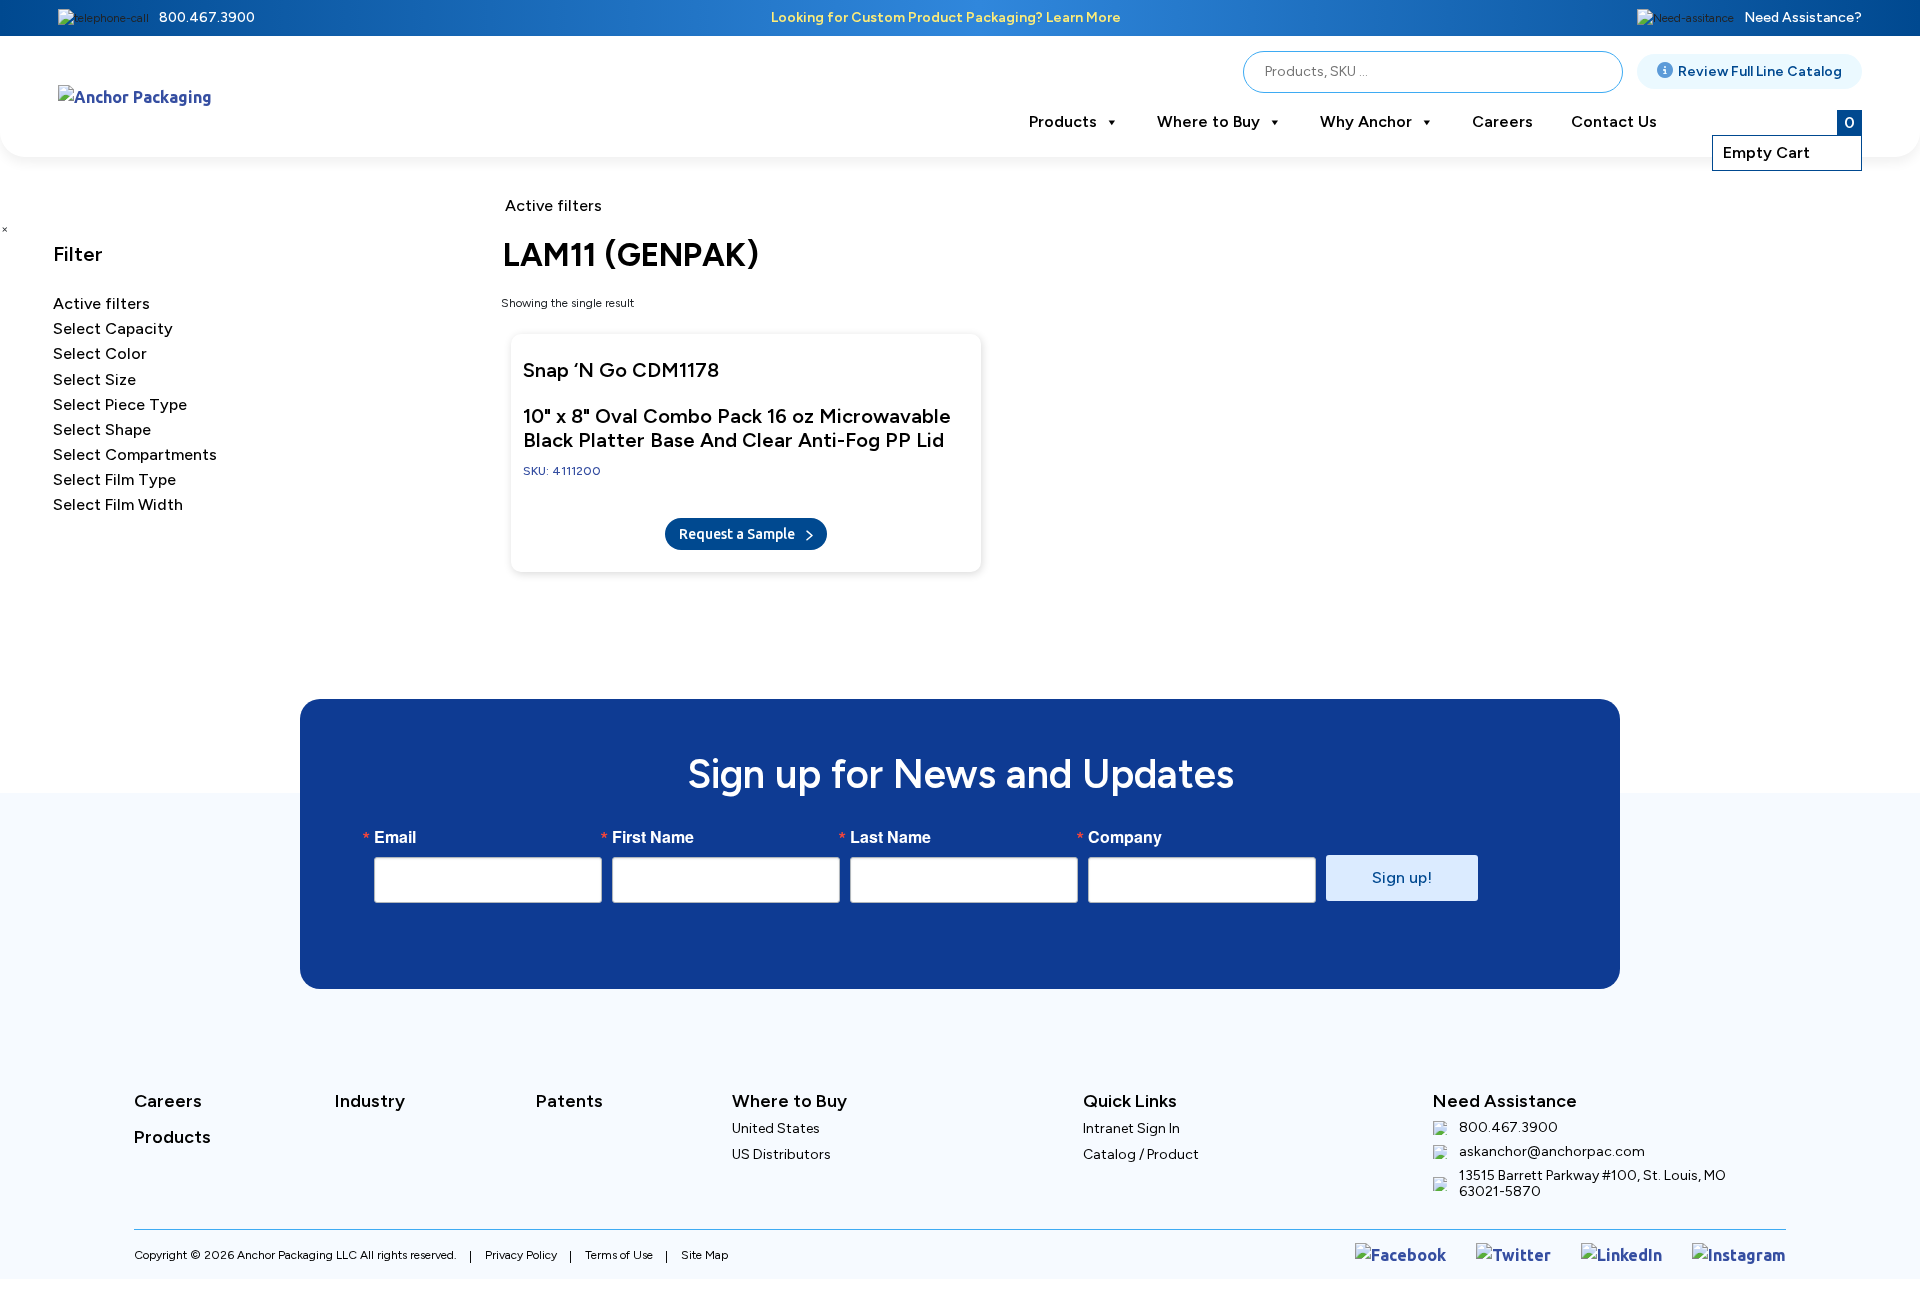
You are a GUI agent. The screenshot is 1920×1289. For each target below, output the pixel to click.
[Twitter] (1546, 1241)
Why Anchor (1366, 121)
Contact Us (1614, 121)
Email (395, 827)
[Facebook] (1447, 1241)
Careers (1502, 121)
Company (1125, 827)
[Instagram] (1746, 1241)
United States (776, 1118)
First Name (653, 827)
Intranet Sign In (1131, 1118)
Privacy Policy (521, 1241)
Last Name (890, 827)
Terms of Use (619, 1241)
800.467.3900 (207, 17)
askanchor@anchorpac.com (1552, 1142)
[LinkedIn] (1642, 1241)
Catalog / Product (1141, 1144)
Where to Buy (1208, 121)
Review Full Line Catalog (1760, 71)
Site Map (704, 1241)
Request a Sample (738, 528)
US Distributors (781, 1144)
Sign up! (1402, 867)
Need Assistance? (1803, 17)
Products (1063, 121)
